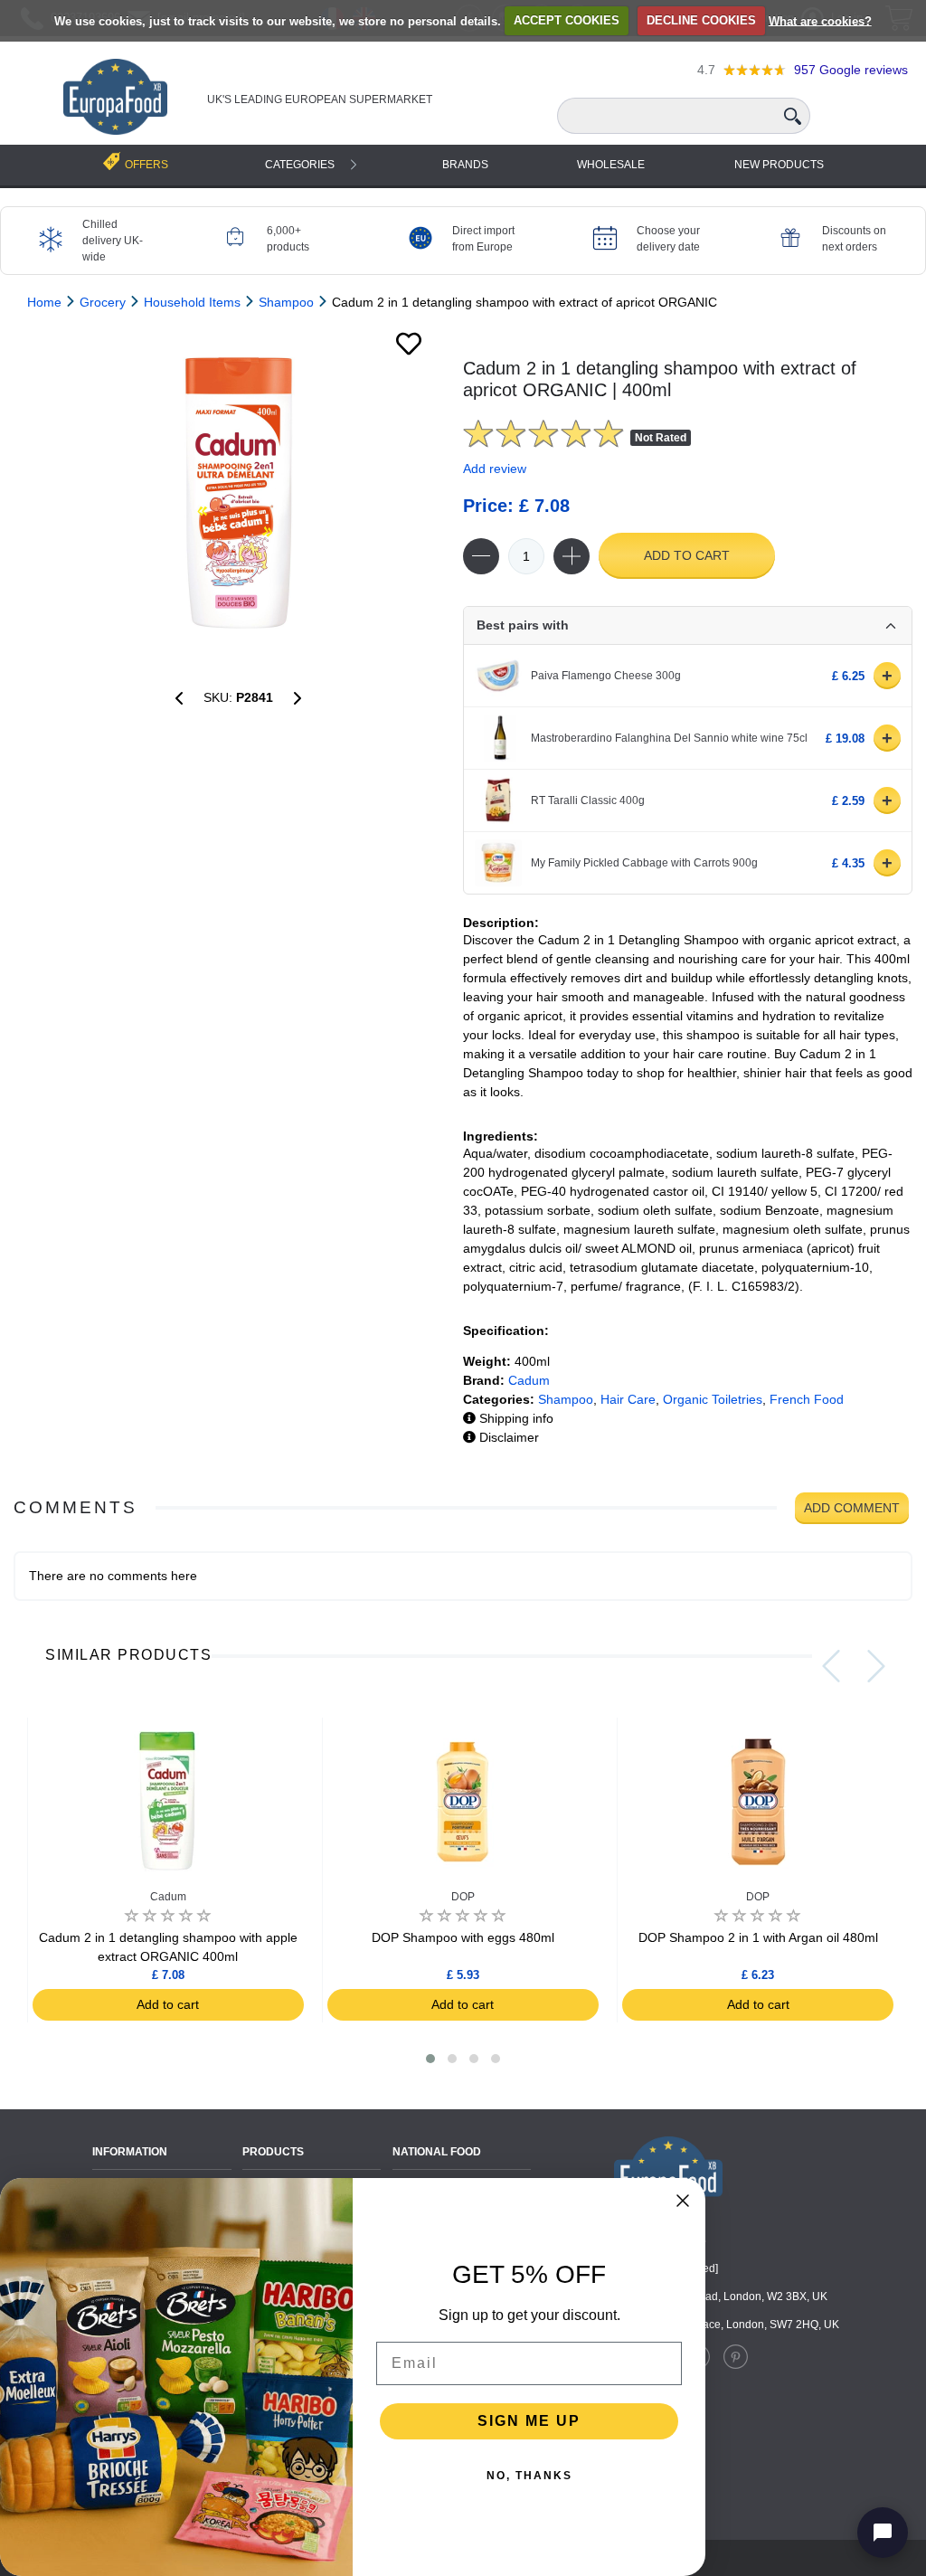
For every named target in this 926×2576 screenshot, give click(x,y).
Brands (465, 165)
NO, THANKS (529, 2476)
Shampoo (566, 1399)
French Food (807, 1399)
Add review (495, 469)
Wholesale (611, 165)
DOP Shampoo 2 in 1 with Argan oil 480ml (758, 1937)
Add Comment (852, 1508)
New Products (779, 165)
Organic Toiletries (713, 1399)
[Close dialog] (683, 2201)
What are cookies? (820, 20)
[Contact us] (883, 2533)
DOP (463, 1897)
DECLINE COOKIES (701, 20)
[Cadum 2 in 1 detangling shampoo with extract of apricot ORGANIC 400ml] (238, 493)
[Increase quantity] (572, 556)
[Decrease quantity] (481, 556)
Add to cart (687, 555)
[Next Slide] (876, 1666)
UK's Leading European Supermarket (320, 99)
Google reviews (851, 70)
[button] (430, 2059)
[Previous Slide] (831, 1666)
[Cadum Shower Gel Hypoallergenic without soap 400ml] (179, 698)
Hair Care (628, 1399)
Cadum (529, 1380)
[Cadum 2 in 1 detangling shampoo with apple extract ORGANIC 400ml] (298, 698)
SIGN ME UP (529, 2421)
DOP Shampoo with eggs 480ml (463, 1937)
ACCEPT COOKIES (567, 20)
